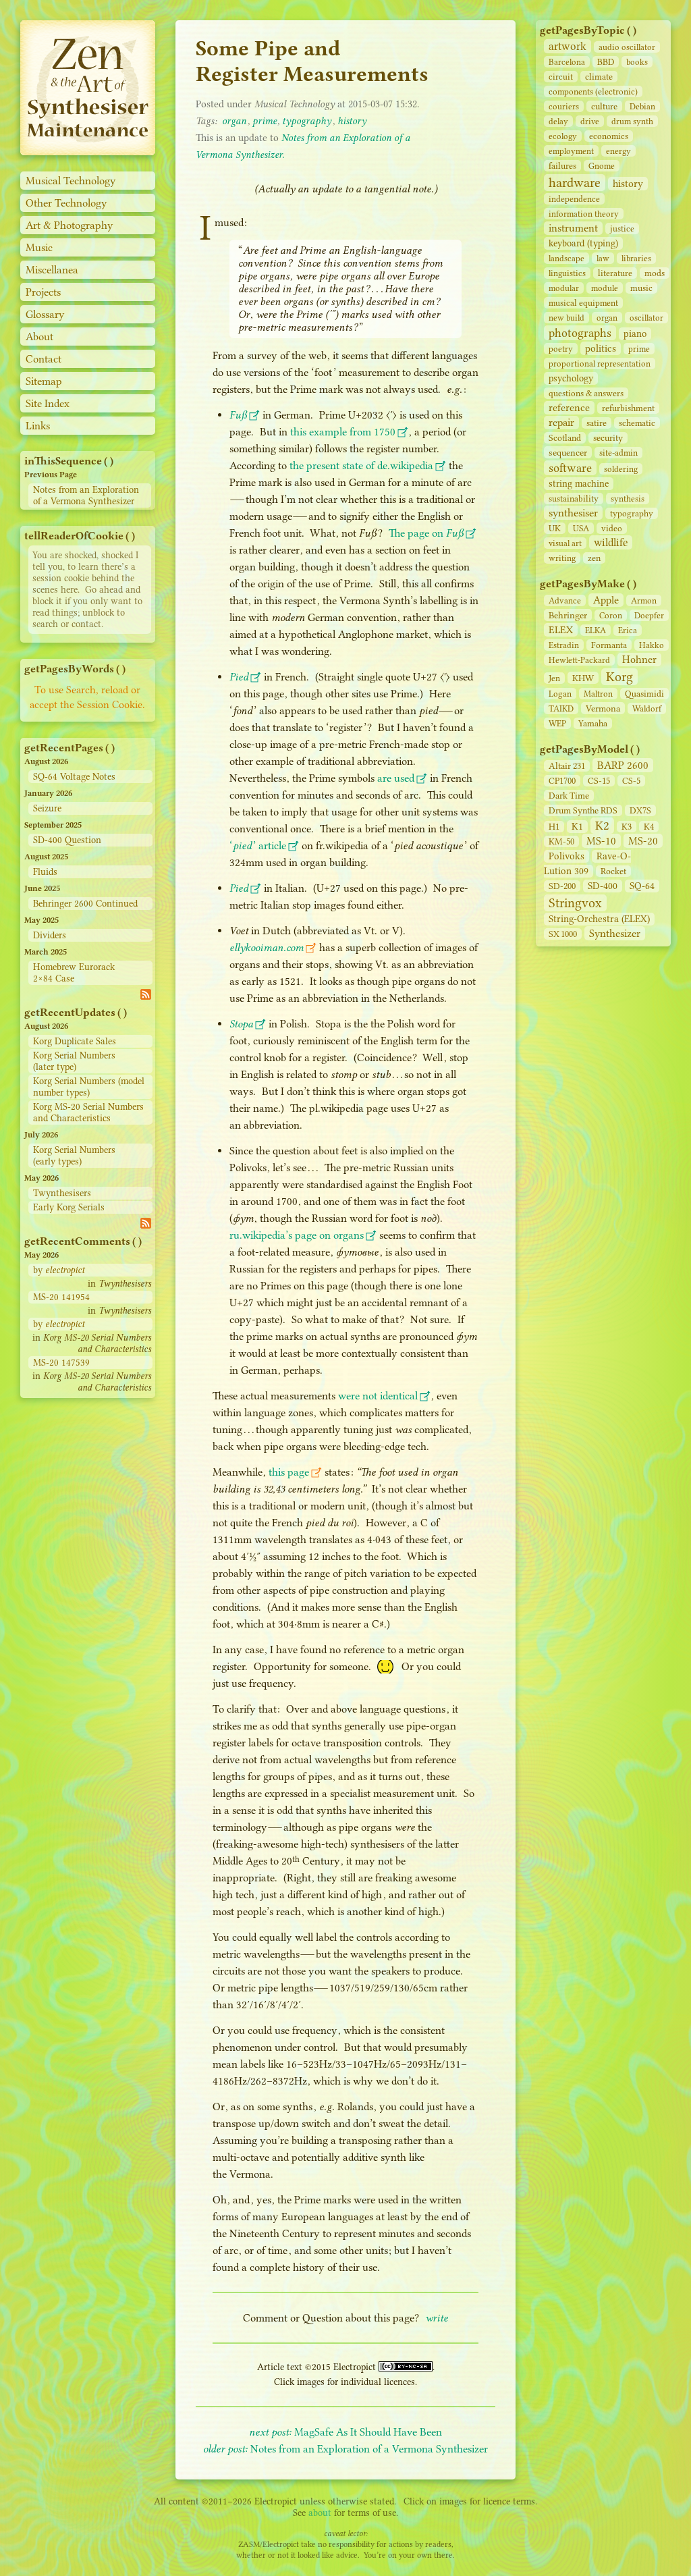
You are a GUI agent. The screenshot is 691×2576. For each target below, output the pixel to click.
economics (609, 136)
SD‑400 (603, 886)
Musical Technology (71, 181)
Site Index (48, 403)
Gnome (602, 166)
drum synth (632, 121)
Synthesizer (615, 933)
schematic (637, 423)
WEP (557, 723)
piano (635, 334)
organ (607, 318)
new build (566, 318)
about (320, 2513)
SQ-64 (642, 886)
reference (569, 408)
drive (590, 121)
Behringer (568, 615)
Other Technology (66, 203)
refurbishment (628, 408)
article (258, 846)
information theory (584, 214)
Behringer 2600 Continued (85, 904)
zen (594, 558)
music (641, 288)
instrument (573, 228)
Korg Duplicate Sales (75, 1041)
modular (564, 288)
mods (655, 273)
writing (562, 558)
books (637, 62)
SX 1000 (563, 934)
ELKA (596, 630)
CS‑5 (631, 781)
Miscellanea (52, 270)
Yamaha (593, 723)
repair (561, 423)
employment (571, 151)
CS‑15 (599, 781)
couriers (564, 106)
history (628, 184)
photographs (580, 333)
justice (622, 229)
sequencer (568, 452)
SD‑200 (562, 886)
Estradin (564, 645)
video (612, 528)
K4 (649, 827)
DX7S (640, 810)
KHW (583, 678)
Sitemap (44, 381)
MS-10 (601, 841)
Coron (611, 615)
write (437, 2318)
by (59, 1270)
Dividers (50, 935)
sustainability (574, 499)
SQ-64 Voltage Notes (74, 777)
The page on (426, 533)
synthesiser (573, 513)
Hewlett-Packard (579, 660)
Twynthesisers (62, 1193)
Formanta (609, 645)
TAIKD (561, 708)
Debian (642, 106)
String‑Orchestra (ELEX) (599, 919)
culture (604, 106)
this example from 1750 (343, 432)
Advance (565, 600)
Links (38, 426)
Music (39, 247)
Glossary (45, 314)
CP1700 (562, 781)
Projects (43, 292)
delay (558, 121)
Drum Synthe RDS (583, 810)
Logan (560, 694)
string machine (579, 484)
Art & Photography (70, 225)
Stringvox (575, 903)
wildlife (611, 542)
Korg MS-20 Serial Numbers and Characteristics (88, 1112)
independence (574, 199)
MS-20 (643, 841)
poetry (561, 349)
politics (601, 348)
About (39, 337)
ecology (563, 136)
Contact (44, 359)
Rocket (613, 871)
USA (581, 528)
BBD (606, 62)
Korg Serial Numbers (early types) (74, 1156)
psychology (571, 378)
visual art (565, 543)
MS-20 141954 (61, 1297)
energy (618, 151)
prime (639, 349)
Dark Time (569, 796)
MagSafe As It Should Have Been (345, 2432)
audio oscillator (627, 47)
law (603, 258)
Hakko (652, 645)
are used (396, 778)
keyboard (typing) (583, 243)
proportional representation (600, 364)
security (608, 438)
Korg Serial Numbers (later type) (74, 1061)
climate (599, 77)
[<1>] (88, 152)
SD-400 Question (67, 840)
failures (562, 166)
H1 (554, 827)
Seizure (47, 808)
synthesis (628, 499)
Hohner (639, 660)
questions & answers (586, 393)
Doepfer (649, 615)
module (605, 288)
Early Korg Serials (69, 1207)
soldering (621, 469)
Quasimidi (644, 694)
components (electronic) (593, 91)
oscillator (646, 318)
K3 (627, 827)
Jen (554, 678)
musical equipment (583, 303)
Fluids (45, 872)
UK (555, 528)
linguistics (567, 273)
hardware (575, 183)
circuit (561, 77)
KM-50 (561, 841)
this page (289, 1472)
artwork (568, 46)
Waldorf (647, 708)
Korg (619, 677)
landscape (566, 258)
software (570, 468)
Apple (606, 600)
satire (597, 423)
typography (632, 513)
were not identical (378, 1396)
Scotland (565, 438)
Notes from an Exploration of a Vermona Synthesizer (86, 495)
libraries (636, 258)
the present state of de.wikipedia (361, 465)
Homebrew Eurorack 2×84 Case (74, 973)
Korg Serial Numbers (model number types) (89, 1087)
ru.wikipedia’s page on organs (297, 1235)
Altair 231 (567, 766)
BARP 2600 (623, 765)
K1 (577, 827)
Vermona (603, 708)
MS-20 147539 (61, 1363)
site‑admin (618, 453)
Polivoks (566, 856)
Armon (644, 600)
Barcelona (567, 62)
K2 (602, 826)
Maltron (598, 694)
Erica (628, 630)
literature (615, 273)
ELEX (561, 630)
